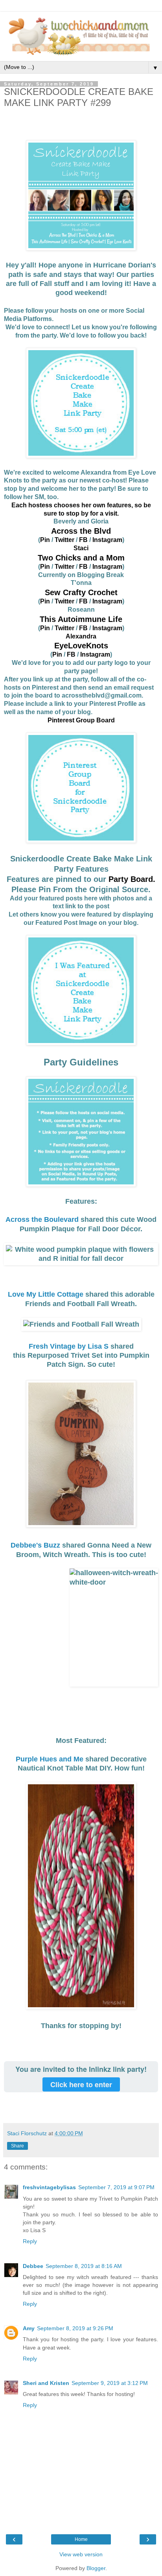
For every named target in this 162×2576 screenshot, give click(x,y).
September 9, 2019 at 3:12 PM (110, 2383)
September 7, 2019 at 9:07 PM (116, 2187)
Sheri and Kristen (46, 2383)
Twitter (65, 540)
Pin (45, 540)
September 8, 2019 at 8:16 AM (84, 2266)
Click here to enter (81, 2084)
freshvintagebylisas (49, 2187)
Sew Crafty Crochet (81, 592)
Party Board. (132, 879)
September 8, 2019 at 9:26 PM (75, 2328)
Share (17, 2146)
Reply (30, 2241)
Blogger (96, 2568)
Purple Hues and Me (50, 1759)
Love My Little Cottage (46, 1294)
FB (83, 540)
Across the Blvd (81, 531)
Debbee (33, 2266)
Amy (29, 2328)
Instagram (107, 540)
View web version (81, 2554)
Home (81, 2539)
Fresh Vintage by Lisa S (69, 1346)
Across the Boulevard (42, 1219)
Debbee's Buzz (35, 1545)
